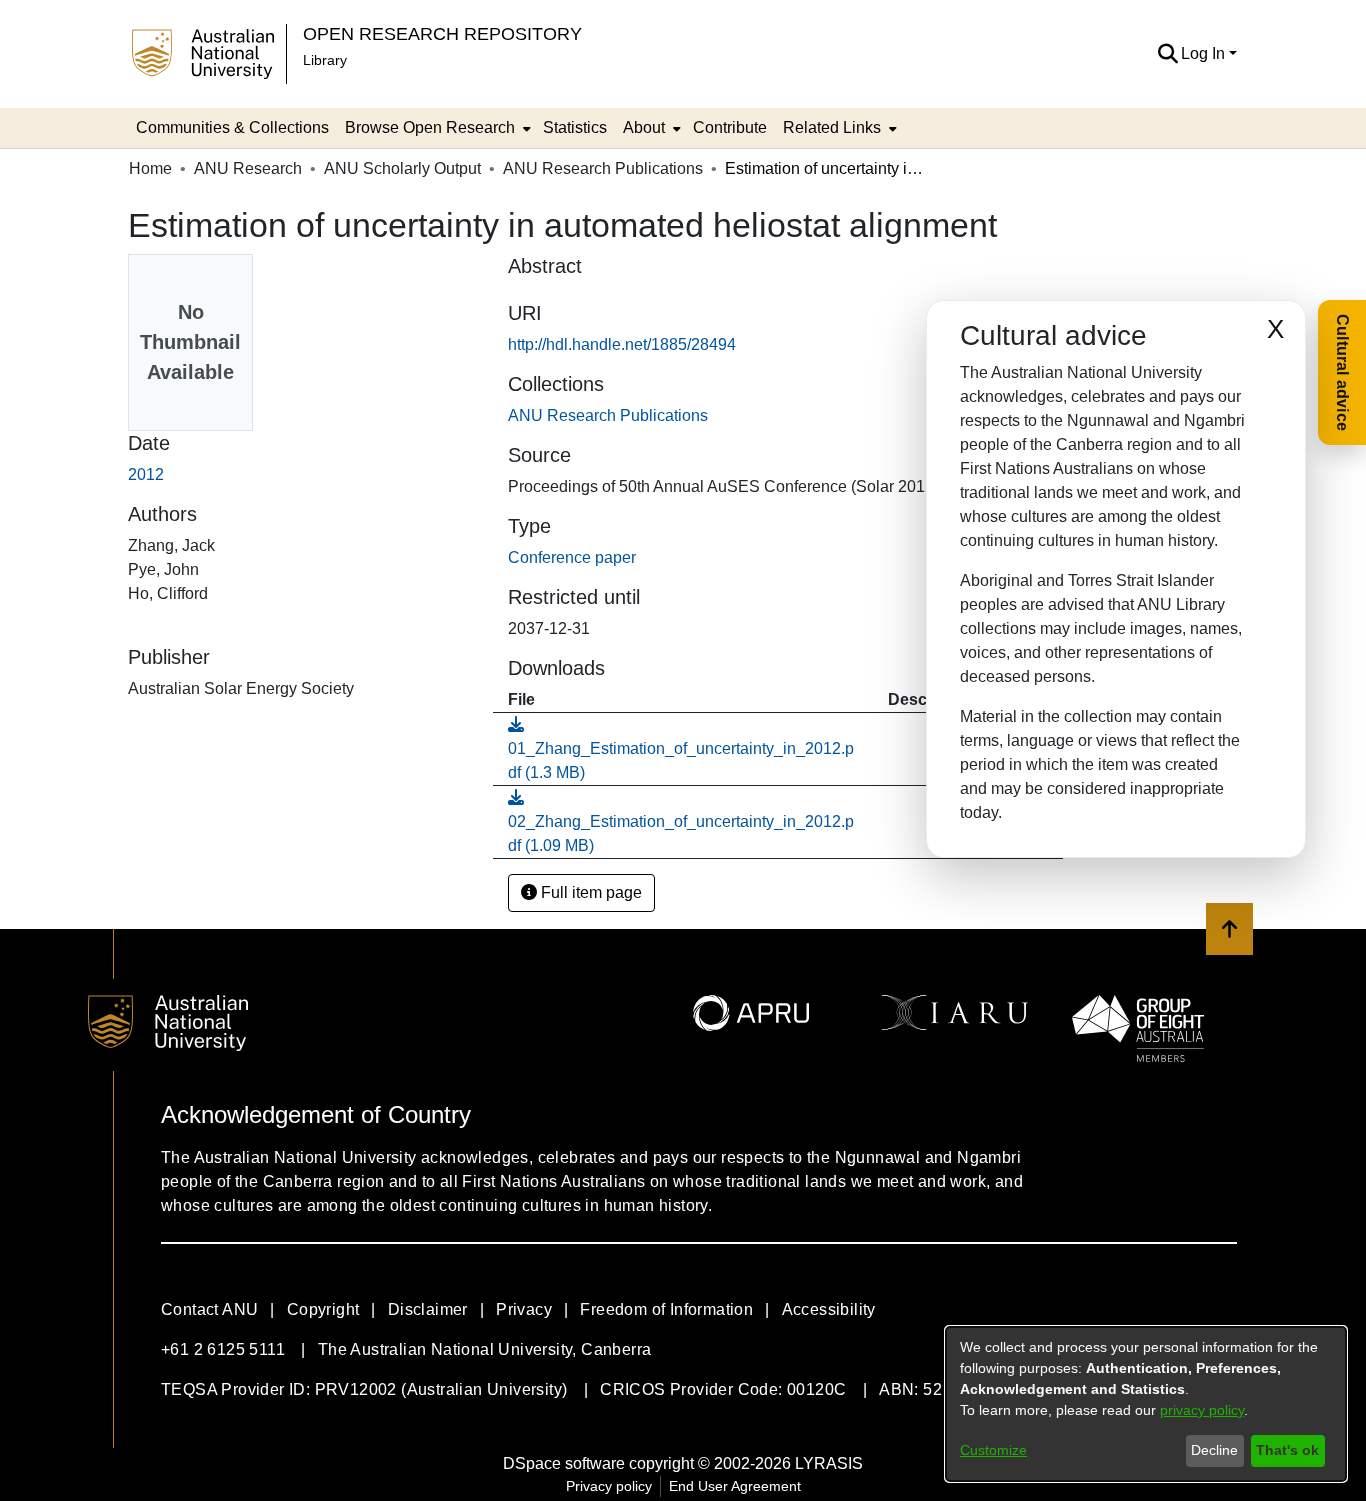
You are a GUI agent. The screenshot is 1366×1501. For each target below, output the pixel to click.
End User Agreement (735, 1486)
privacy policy (1202, 1410)
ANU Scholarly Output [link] (402, 168)
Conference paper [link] (572, 557)
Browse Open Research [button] (430, 127)
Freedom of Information (666, 1309)
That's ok (1287, 1450)
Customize (993, 1450)
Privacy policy (609, 1486)
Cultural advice (1342, 372)
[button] (1167, 54)
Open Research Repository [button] (442, 33)
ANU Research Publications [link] (603, 168)
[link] (608, 415)
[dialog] (1146, 1404)
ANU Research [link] (248, 168)
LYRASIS (829, 1463)
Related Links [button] (832, 127)
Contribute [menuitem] (730, 127)
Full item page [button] (589, 892)
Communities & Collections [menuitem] (232, 127)
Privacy (524, 1309)
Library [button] (325, 60)
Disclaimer (428, 1309)
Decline (1214, 1450)
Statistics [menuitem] (575, 127)
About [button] (644, 127)
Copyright (323, 1309)
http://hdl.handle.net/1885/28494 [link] (622, 344)
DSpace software (564, 1463)
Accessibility (829, 1309)
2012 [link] (146, 474)
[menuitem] (436, 128)
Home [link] (150, 168)
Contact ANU (209, 1309)
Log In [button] (1205, 53)
